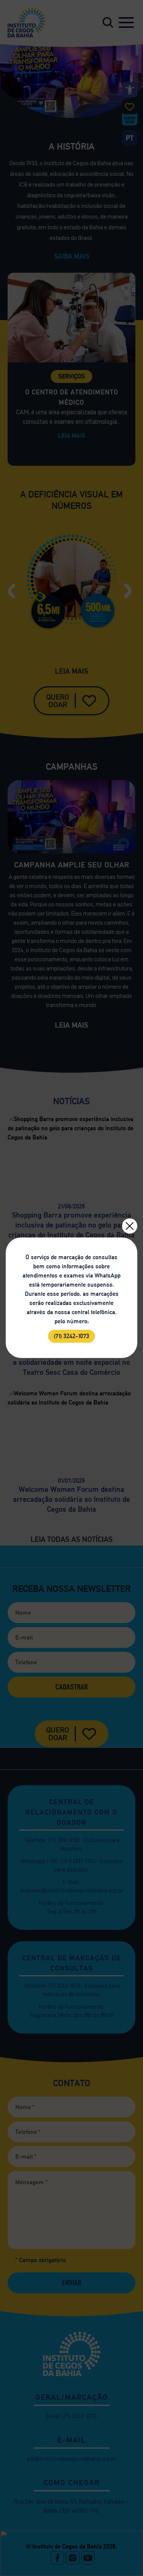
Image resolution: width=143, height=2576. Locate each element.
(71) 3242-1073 (71, 1336)
